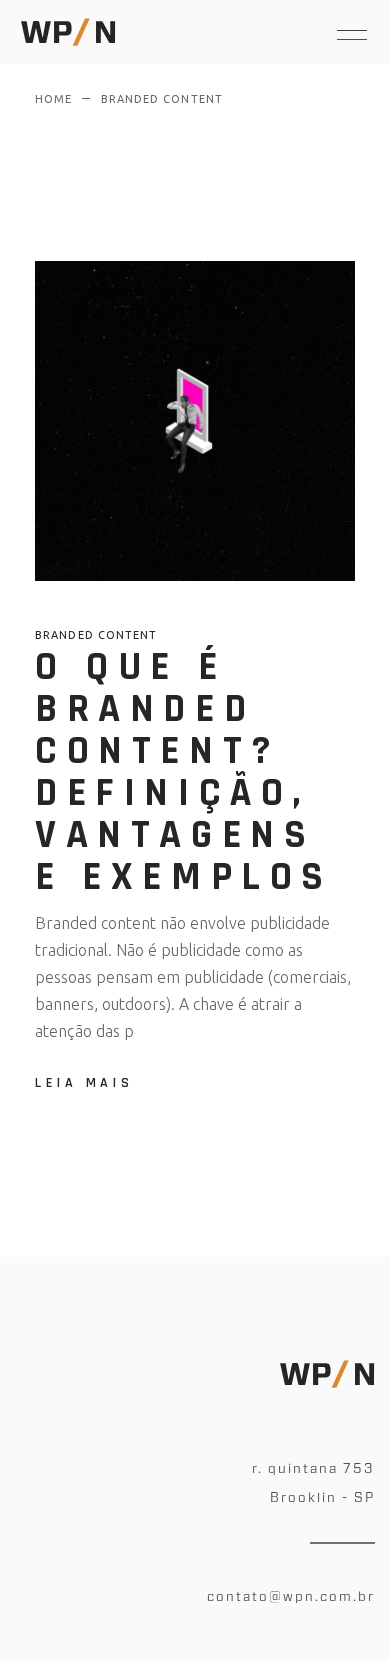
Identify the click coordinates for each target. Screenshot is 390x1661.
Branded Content (96, 635)
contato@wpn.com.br (291, 1597)
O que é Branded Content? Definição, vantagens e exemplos (184, 772)
